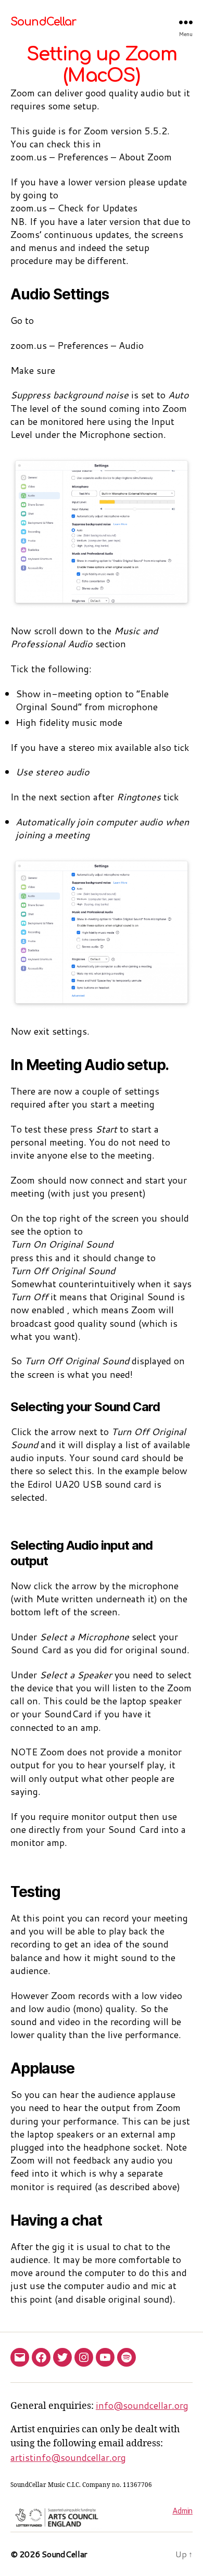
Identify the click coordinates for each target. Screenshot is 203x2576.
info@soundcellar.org (142, 2405)
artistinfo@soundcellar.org (68, 2457)
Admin (182, 2511)
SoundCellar (43, 22)
